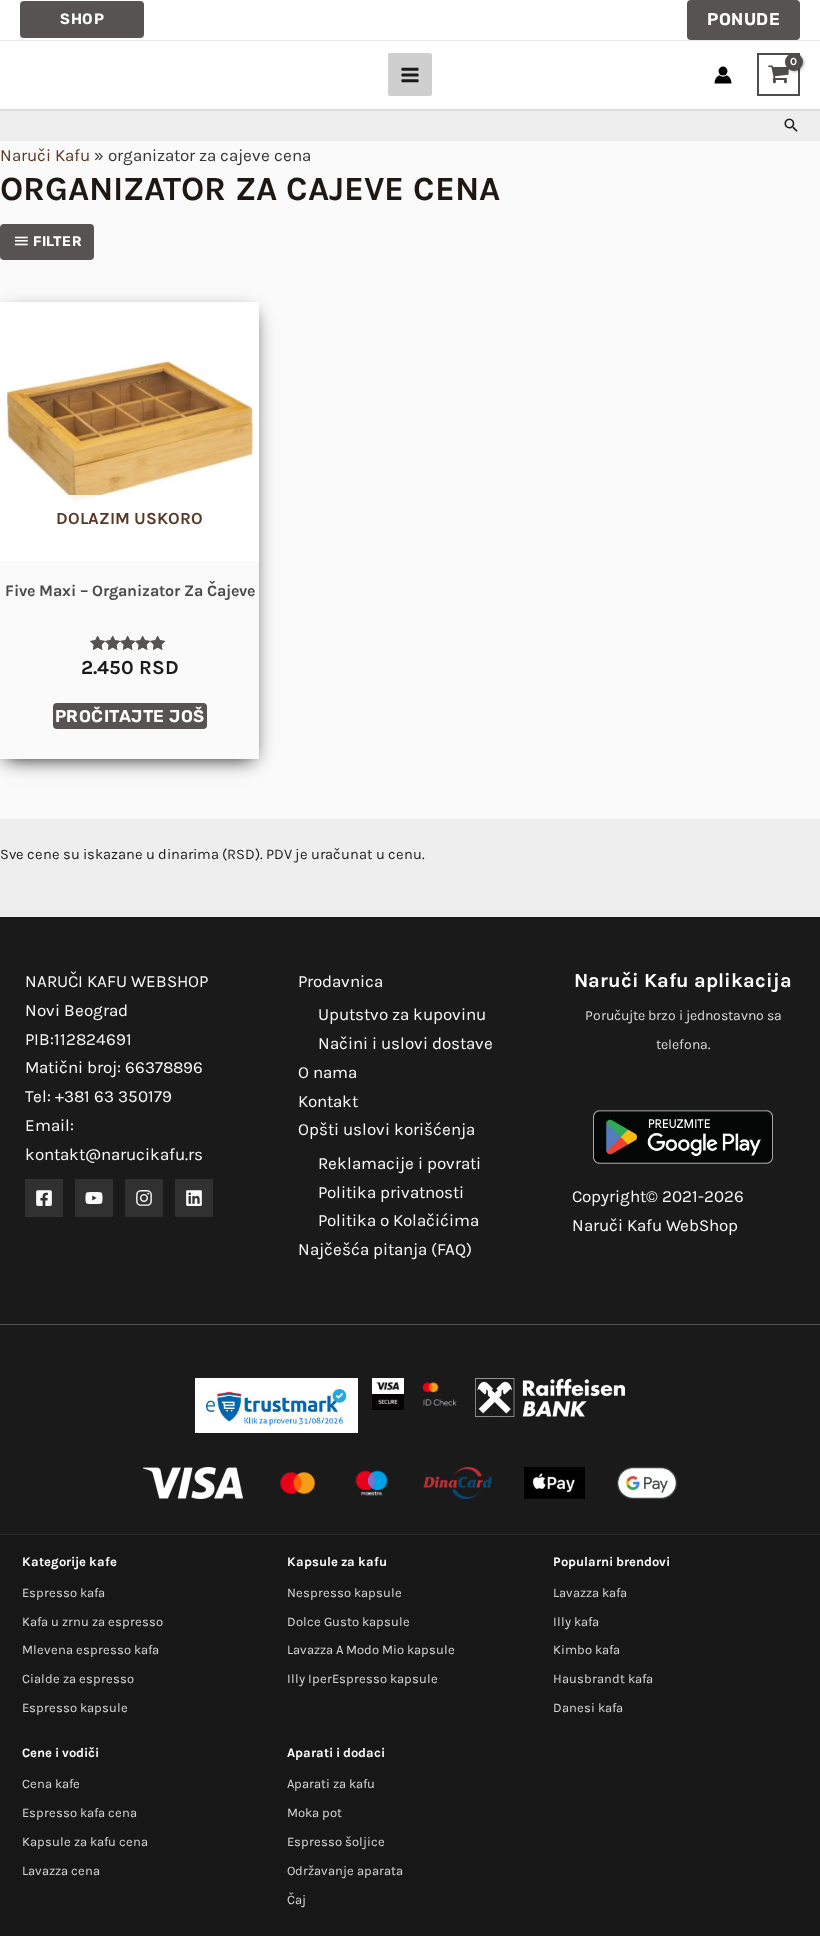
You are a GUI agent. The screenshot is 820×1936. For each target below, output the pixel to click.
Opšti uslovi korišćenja (386, 1129)
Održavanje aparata (345, 1870)
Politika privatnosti (391, 1192)
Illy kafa (576, 1621)
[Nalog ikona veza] (723, 75)
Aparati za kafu (331, 1783)
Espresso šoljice (336, 1841)
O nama (327, 1072)
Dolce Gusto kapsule (348, 1621)
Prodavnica (340, 981)
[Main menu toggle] (410, 75)
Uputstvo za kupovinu (402, 1014)
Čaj (296, 1899)
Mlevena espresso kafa (90, 1649)
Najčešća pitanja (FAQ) (385, 1249)
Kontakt (328, 1101)
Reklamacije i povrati (399, 1163)
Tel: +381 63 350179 (98, 1096)
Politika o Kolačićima (398, 1220)
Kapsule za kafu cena (85, 1841)
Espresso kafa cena (79, 1812)
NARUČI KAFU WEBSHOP (116, 981)
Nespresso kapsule (344, 1592)
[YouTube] (94, 1198)
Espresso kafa (63, 1592)
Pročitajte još (130, 716)
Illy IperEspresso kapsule (362, 1678)
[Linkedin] (194, 1198)
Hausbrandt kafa (603, 1678)
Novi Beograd (76, 1010)
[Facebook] (44, 1198)
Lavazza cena (61, 1870)
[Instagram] (144, 1198)
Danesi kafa (588, 1707)
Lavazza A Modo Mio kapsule (371, 1649)
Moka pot (314, 1812)
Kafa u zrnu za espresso (92, 1621)
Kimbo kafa (586, 1649)
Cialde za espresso (78, 1678)
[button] (82, 19)
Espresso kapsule (75, 1707)
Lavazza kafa (590, 1592)
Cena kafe (51, 1783)
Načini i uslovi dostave (405, 1043)
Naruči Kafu (45, 155)
